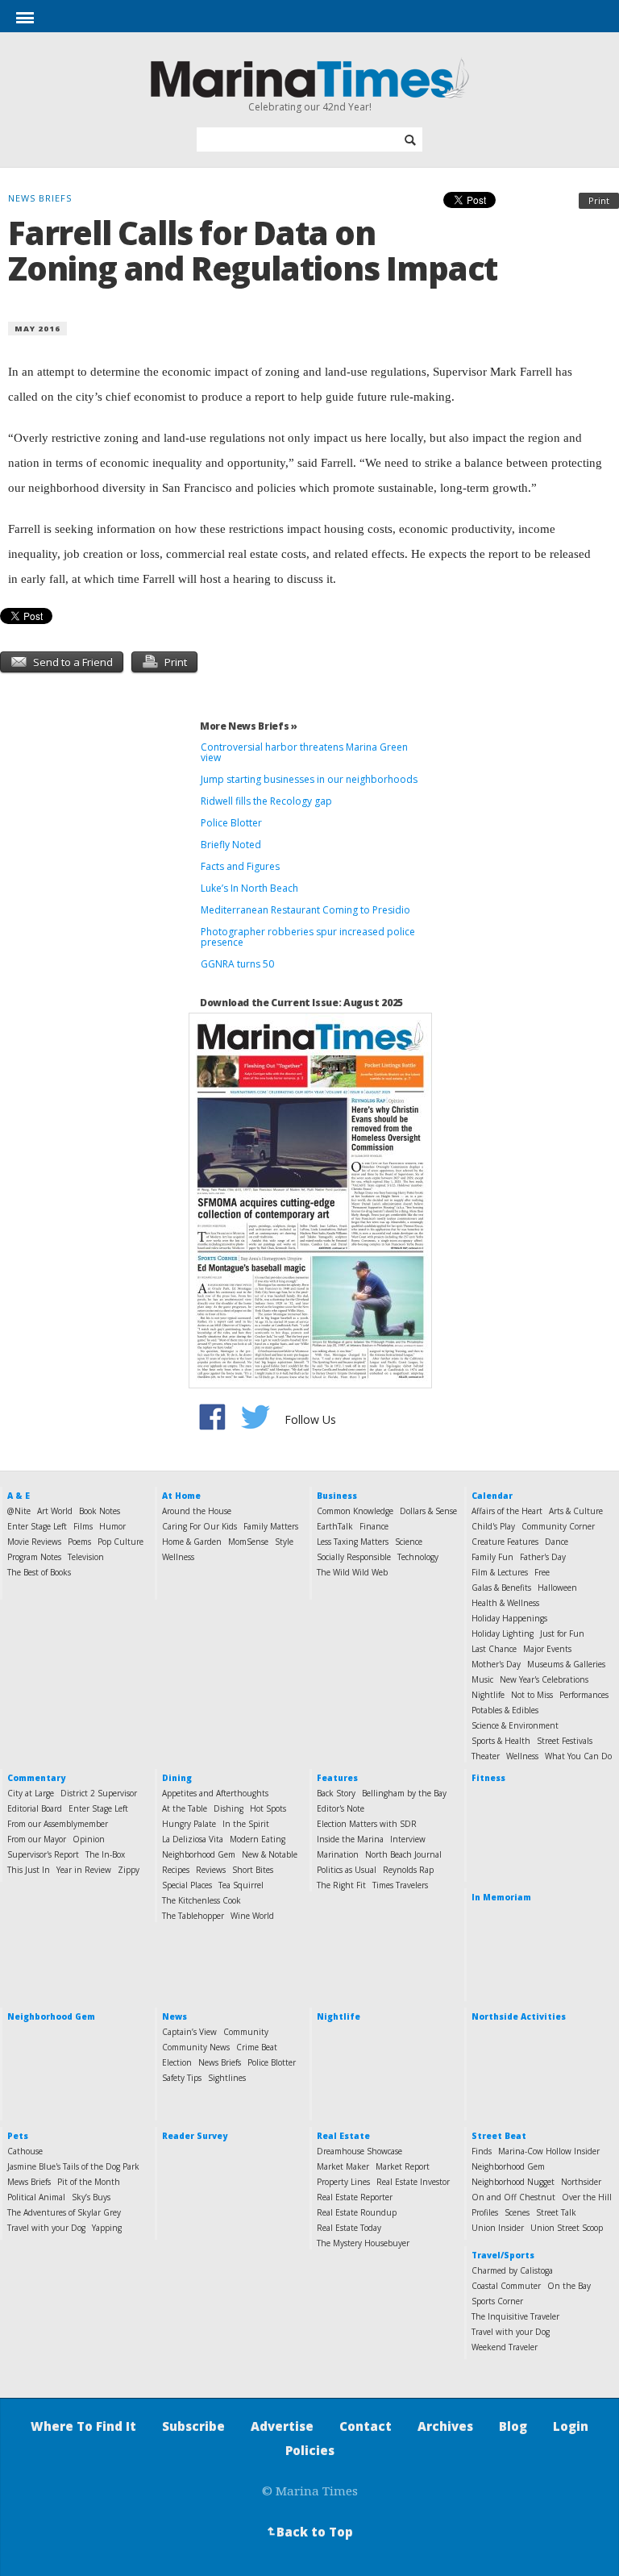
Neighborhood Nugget (513, 2182)
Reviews (211, 1870)
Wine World (252, 1916)
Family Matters (271, 1526)
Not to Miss (532, 1695)
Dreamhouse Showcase (359, 2151)
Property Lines (343, 2182)
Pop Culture (120, 1542)
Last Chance (494, 1649)
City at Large (31, 1793)
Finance (374, 1526)
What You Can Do (578, 1756)
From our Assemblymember (58, 1824)
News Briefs (220, 2062)
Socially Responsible (354, 1557)
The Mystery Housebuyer (363, 2243)
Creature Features (505, 1542)
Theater (486, 1756)
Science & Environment (515, 1725)
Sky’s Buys (91, 2197)
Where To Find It (83, 2426)
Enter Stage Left (37, 1526)
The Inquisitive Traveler (515, 2316)
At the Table (185, 1808)
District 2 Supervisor (99, 1793)
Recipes (176, 1870)
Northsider (581, 2182)
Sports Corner (497, 2301)
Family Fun (492, 1557)
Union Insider (498, 2228)
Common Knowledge (355, 1511)
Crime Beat (257, 2047)
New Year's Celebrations (544, 1679)
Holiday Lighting (503, 1633)
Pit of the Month (89, 2182)
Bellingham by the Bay (404, 1793)
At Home (181, 1496)
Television (86, 1557)
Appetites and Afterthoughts (215, 1793)
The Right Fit (341, 1885)
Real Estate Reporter (355, 2197)
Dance (557, 1542)
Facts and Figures (240, 866)
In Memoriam (501, 1897)
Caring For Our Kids (199, 1526)
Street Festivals (565, 1741)
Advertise (282, 2426)
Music (482, 1679)
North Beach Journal (403, 1854)
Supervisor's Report (43, 1854)
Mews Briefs (29, 2182)
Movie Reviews (34, 1542)
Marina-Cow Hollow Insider (549, 2151)
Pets (18, 2136)
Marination (338, 1854)
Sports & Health (501, 1741)
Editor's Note (341, 1808)
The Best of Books (39, 1572)
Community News (196, 2047)
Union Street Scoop (567, 2228)
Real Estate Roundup (357, 2212)
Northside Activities (519, 2016)
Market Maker (343, 2166)
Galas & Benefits (501, 1588)
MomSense (248, 1542)
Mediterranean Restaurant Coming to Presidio (305, 910)
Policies (310, 2450)
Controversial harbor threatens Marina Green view (304, 752)
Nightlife (488, 1695)
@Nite (19, 1511)
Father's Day (543, 1557)
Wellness (178, 1557)
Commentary (36, 1778)
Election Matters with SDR (367, 1824)
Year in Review (84, 1870)
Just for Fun (562, 1633)
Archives (445, 2426)
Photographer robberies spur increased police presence (308, 937)
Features (337, 1778)
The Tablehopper (193, 1916)
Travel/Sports (503, 2255)
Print (599, 200)
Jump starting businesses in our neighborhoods (309, 779)
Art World (55, 1511)
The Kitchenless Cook (201, 1900)
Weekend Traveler (505, 2347)
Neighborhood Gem (199, 1854)
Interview (408, 1839)
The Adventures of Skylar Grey (64, 2212)
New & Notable (270, 1854)
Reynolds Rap (408, 1870)
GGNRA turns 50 (237, 964)
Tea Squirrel (241, 1885)
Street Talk (556, 2212)
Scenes (517, 2212)
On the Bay (569, 2286)
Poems (79, 1542)
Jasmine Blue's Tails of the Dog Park (73, 2166)
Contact (366, 2426)
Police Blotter (231, 823)
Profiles (485, 2212)
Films (83, 1526)
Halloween (557, 1588)
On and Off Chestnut (513, 2197)
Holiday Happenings (509, 1618)
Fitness (488, 1778)
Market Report (403, 2166)
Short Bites (253, 1870)
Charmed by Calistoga (512, 2270)
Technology (418, 1557)
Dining (177, 1778)
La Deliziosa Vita (193, 1839)
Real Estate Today (349, 2228)
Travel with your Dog (46, 2228)
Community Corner (558, 1526)
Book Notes (100, 1511)
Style (284, 1542)
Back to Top (309, 2532)
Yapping (107, 2228)
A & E (19, 1496)
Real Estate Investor (413, 2182)
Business (337, 1496)
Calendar (492, 1496)
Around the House (197, 1511)
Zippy (129, 1870)
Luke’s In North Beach (249, 888)
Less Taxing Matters (353, 1542)
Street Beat (499, 2136)
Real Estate (343, 2136)
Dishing (228, 1808)
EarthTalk (335, 1526)
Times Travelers (400, 1885)
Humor (112, 1526)
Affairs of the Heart (507, 1511)
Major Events (547, 1649)
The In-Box (105, 1854)
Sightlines (227, 2078)
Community (246, 2032)
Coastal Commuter (506, 2286)
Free (542, 1572)
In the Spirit (246, 1824)
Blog (513, 2426)
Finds (482, 2151)
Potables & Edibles (505, 1710)
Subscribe (193, 2426)
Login (571, 2426)
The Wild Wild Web (352, 1572)
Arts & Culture (576, 1511)
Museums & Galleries (566, 1664)
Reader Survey (195, 2136)
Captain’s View (189, 2032)
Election (177, 2062)
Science (409, 1542)
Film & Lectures (500, 1572)
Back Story (336, 1793)
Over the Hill (587, 2197)
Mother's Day (496, 1664)
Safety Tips (182, 2078)
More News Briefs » (249, 726)
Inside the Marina (350, 1839)
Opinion (89, 1839)
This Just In (29, 1870)
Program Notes (34, 1557)
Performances (584, 1695)
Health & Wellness (505, 1603)
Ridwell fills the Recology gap (266, 801)
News (174, 2016)
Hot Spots (268, 1808)
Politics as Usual (347, 1870)
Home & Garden (192, 1542)
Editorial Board (35, 1808)
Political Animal (36, 2197)
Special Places (187, 1885)
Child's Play (493, 1526)
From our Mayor (37, 1839)
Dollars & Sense (428, 1511)
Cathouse (25, 2151)
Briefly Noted (231, 845)
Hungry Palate (189, 1824)
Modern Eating (258, 1839)
